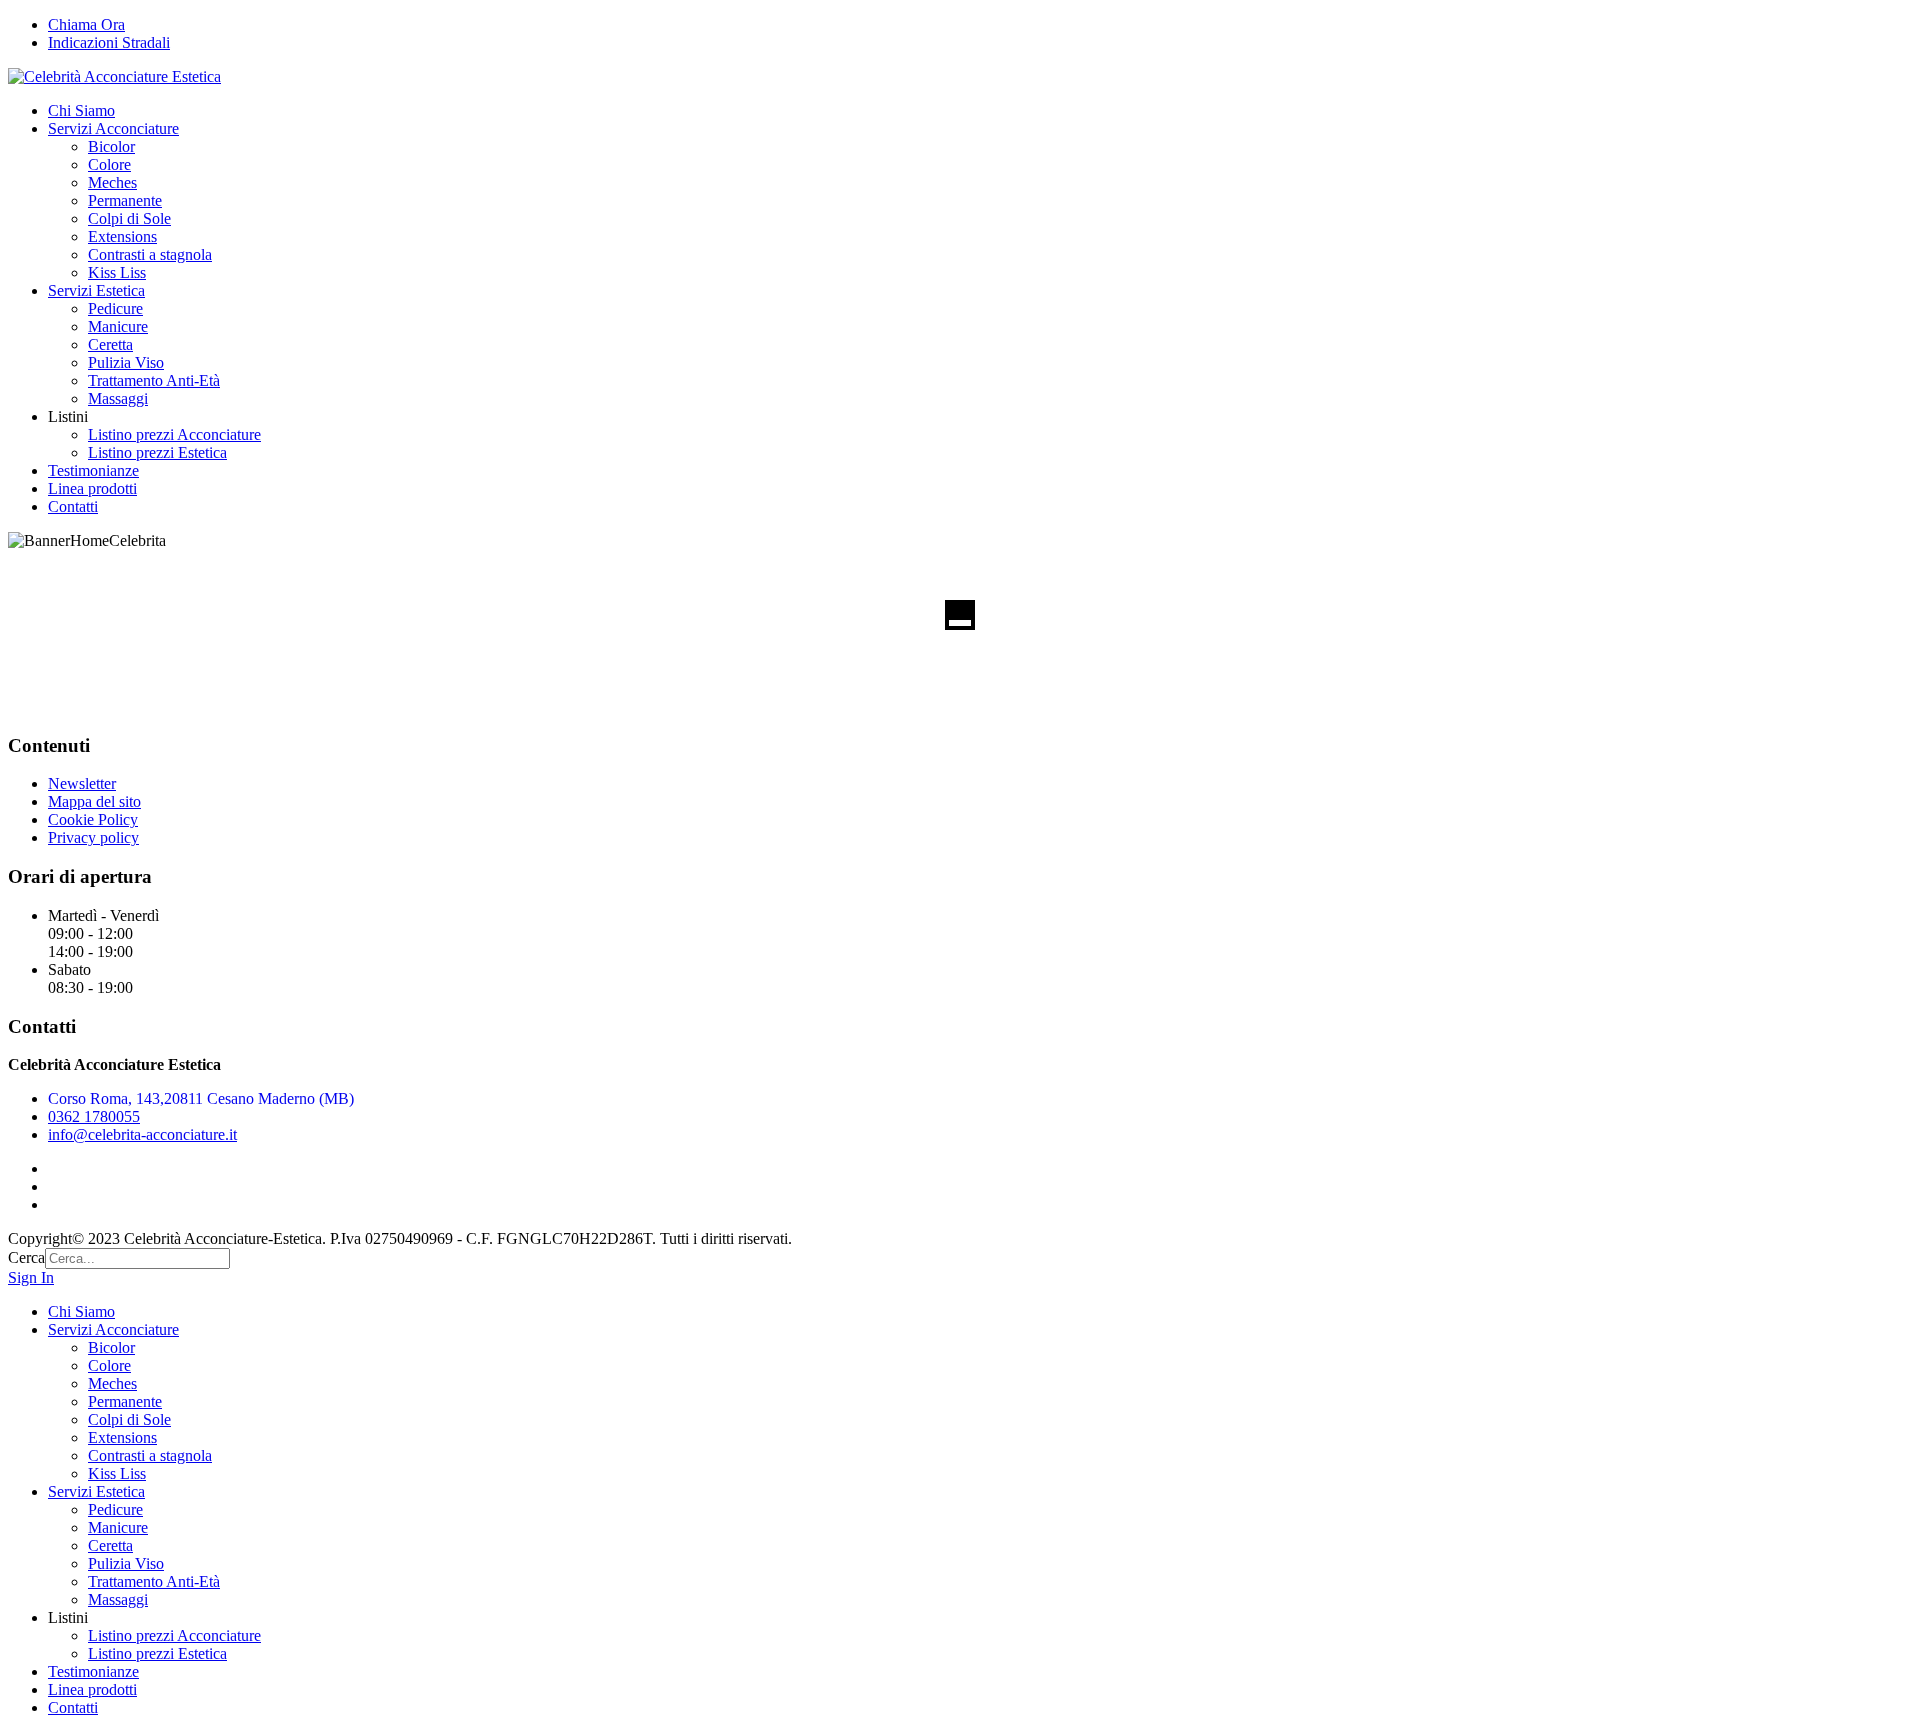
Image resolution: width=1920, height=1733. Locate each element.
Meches (112, 182)
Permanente (125, 200)
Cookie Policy (93, 819)
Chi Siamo (81, 110)
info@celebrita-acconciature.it (142, 1134)
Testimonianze (93, 470)
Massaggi (118, 398)
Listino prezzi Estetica (157, 452)
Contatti (73, 506)
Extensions (122, 236)
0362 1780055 (94, 1116)
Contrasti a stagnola (150, 254)
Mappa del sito (94, 801)
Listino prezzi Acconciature (174, 434)
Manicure (118, 326)
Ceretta (110, 344)
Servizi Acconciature (113, 128)
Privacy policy (93, 837)
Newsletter (82, 783)
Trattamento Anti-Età (154, 380)
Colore (109, 164)
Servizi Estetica (96, 290)
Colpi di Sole (129, 218)
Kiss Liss (117, 272)
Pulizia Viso (126, 362)
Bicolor (111, 146)
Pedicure (115, 308)
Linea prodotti (92, 488)
